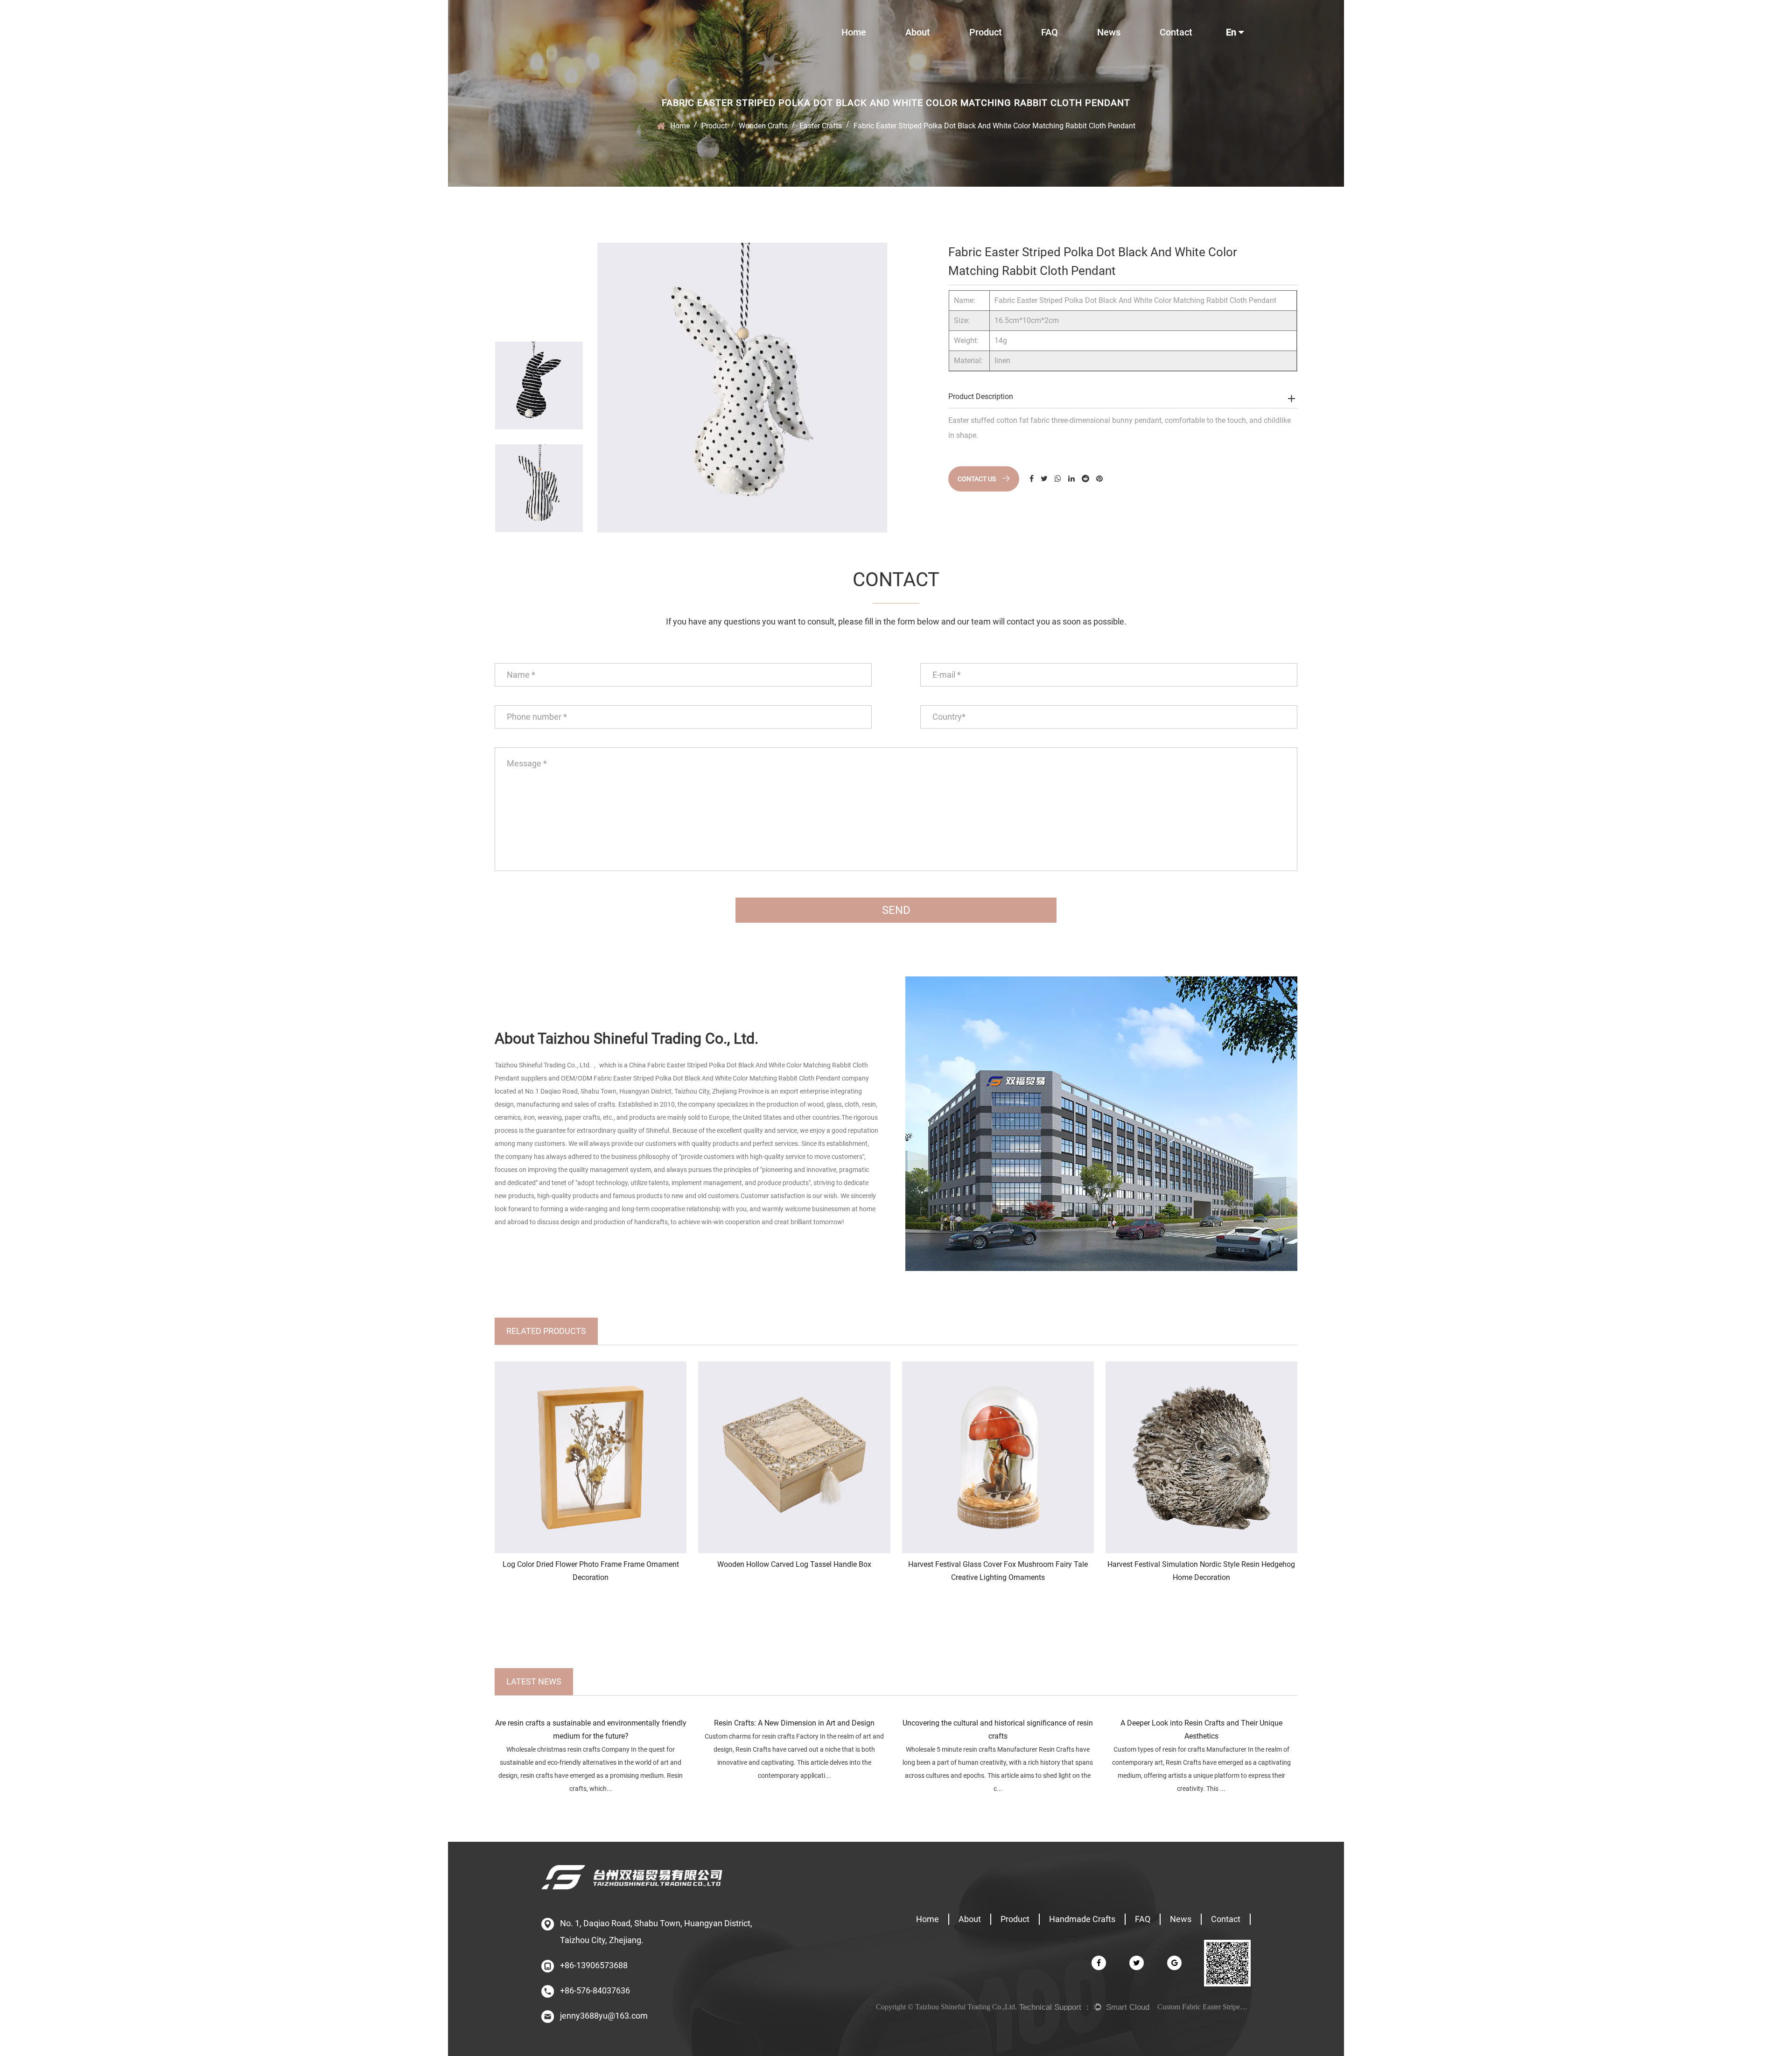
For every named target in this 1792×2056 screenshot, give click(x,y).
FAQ (1050, 32)
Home (854, 32)
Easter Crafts (821, 126)
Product (986, 32)
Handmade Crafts (1082, 1919)
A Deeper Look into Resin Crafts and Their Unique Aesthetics (1201, 1730)
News (1109, 32)
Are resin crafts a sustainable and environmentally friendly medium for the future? (591, 1730)
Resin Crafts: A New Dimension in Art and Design (794, 1723)
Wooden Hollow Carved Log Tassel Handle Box (794, 1564)
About (918, 32)
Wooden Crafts (763, 126)
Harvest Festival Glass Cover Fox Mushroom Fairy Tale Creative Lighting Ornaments (998, 1571)
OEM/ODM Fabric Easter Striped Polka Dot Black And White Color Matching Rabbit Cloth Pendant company (715, 1078)
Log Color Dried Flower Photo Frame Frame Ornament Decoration (591, 1571)
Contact (1176, 32)
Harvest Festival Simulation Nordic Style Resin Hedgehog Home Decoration (1201, 1571)
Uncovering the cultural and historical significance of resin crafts (998, 1730)
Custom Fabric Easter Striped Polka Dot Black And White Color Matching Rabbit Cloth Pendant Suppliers (1204, 2007)
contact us (977, 479)
